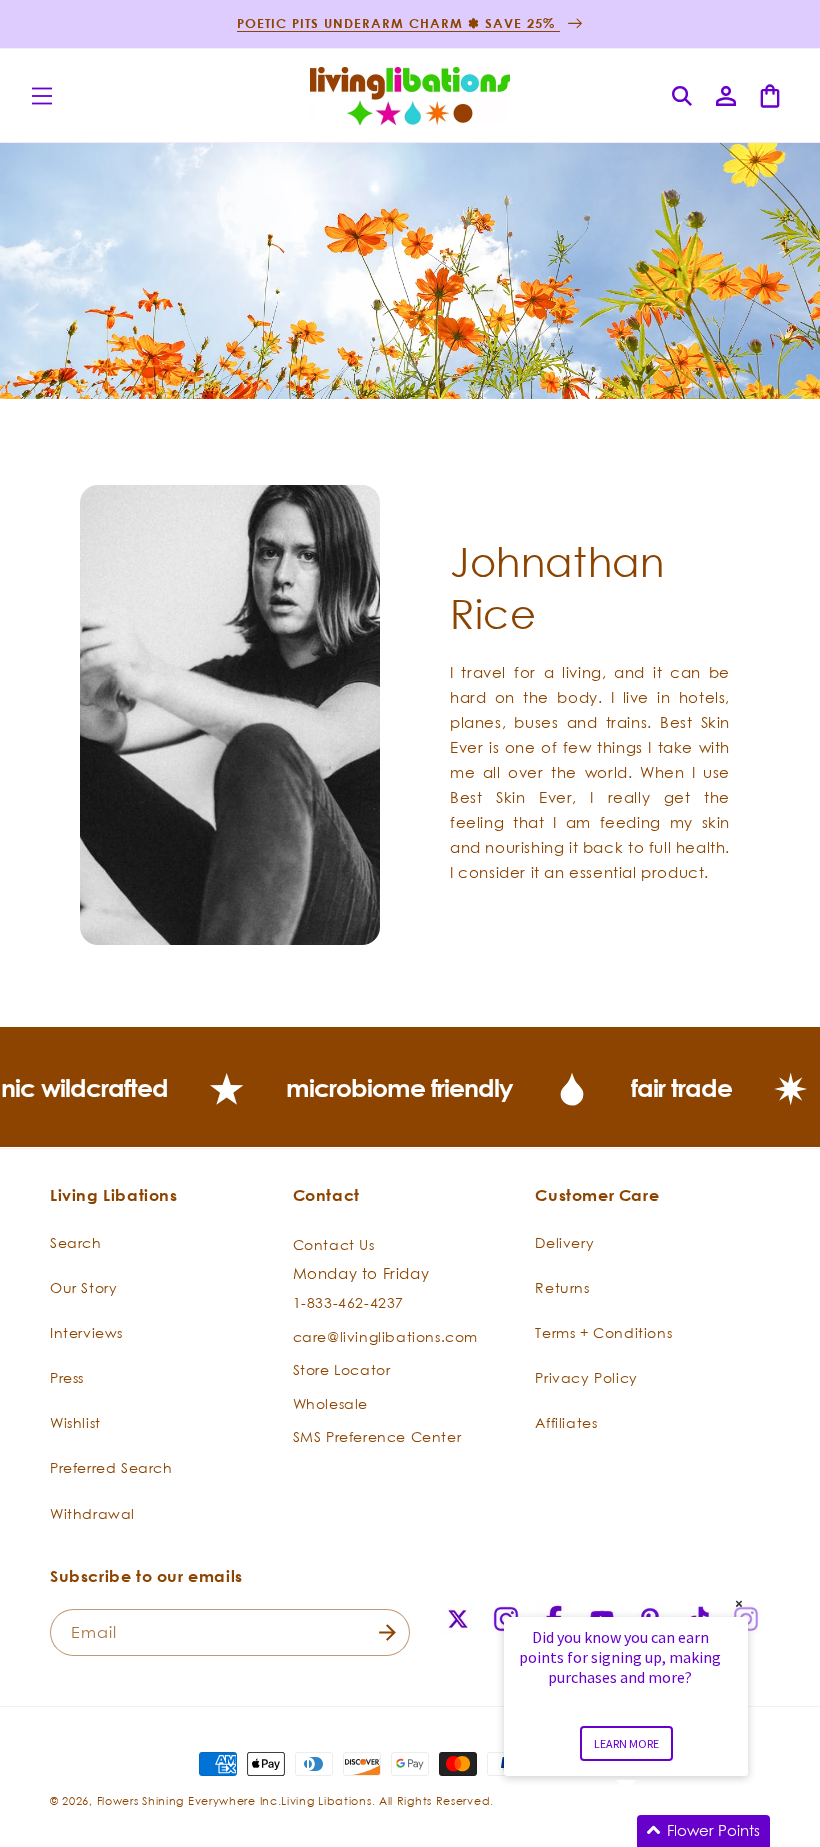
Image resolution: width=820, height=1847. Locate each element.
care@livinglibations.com (385, 1336)
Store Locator (342, 1369)
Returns (562, 1287)
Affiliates (566, 1422)
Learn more (626, 1743)
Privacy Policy (586, 1377)
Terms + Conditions (603, 1332)
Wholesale (330, 1403)
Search (76, 1242)
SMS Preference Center (377, 1436)
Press (67, 1377)
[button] (42, 96)
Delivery (564, 1242)
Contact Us (334, 1244)
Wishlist (75, 1422)
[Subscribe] (387, 1632)
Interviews (86, 1332)
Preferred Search (111, 1467)
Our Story (83, 1287)
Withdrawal (92, 1513)
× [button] (739, 1603)
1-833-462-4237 (348, 1302)
